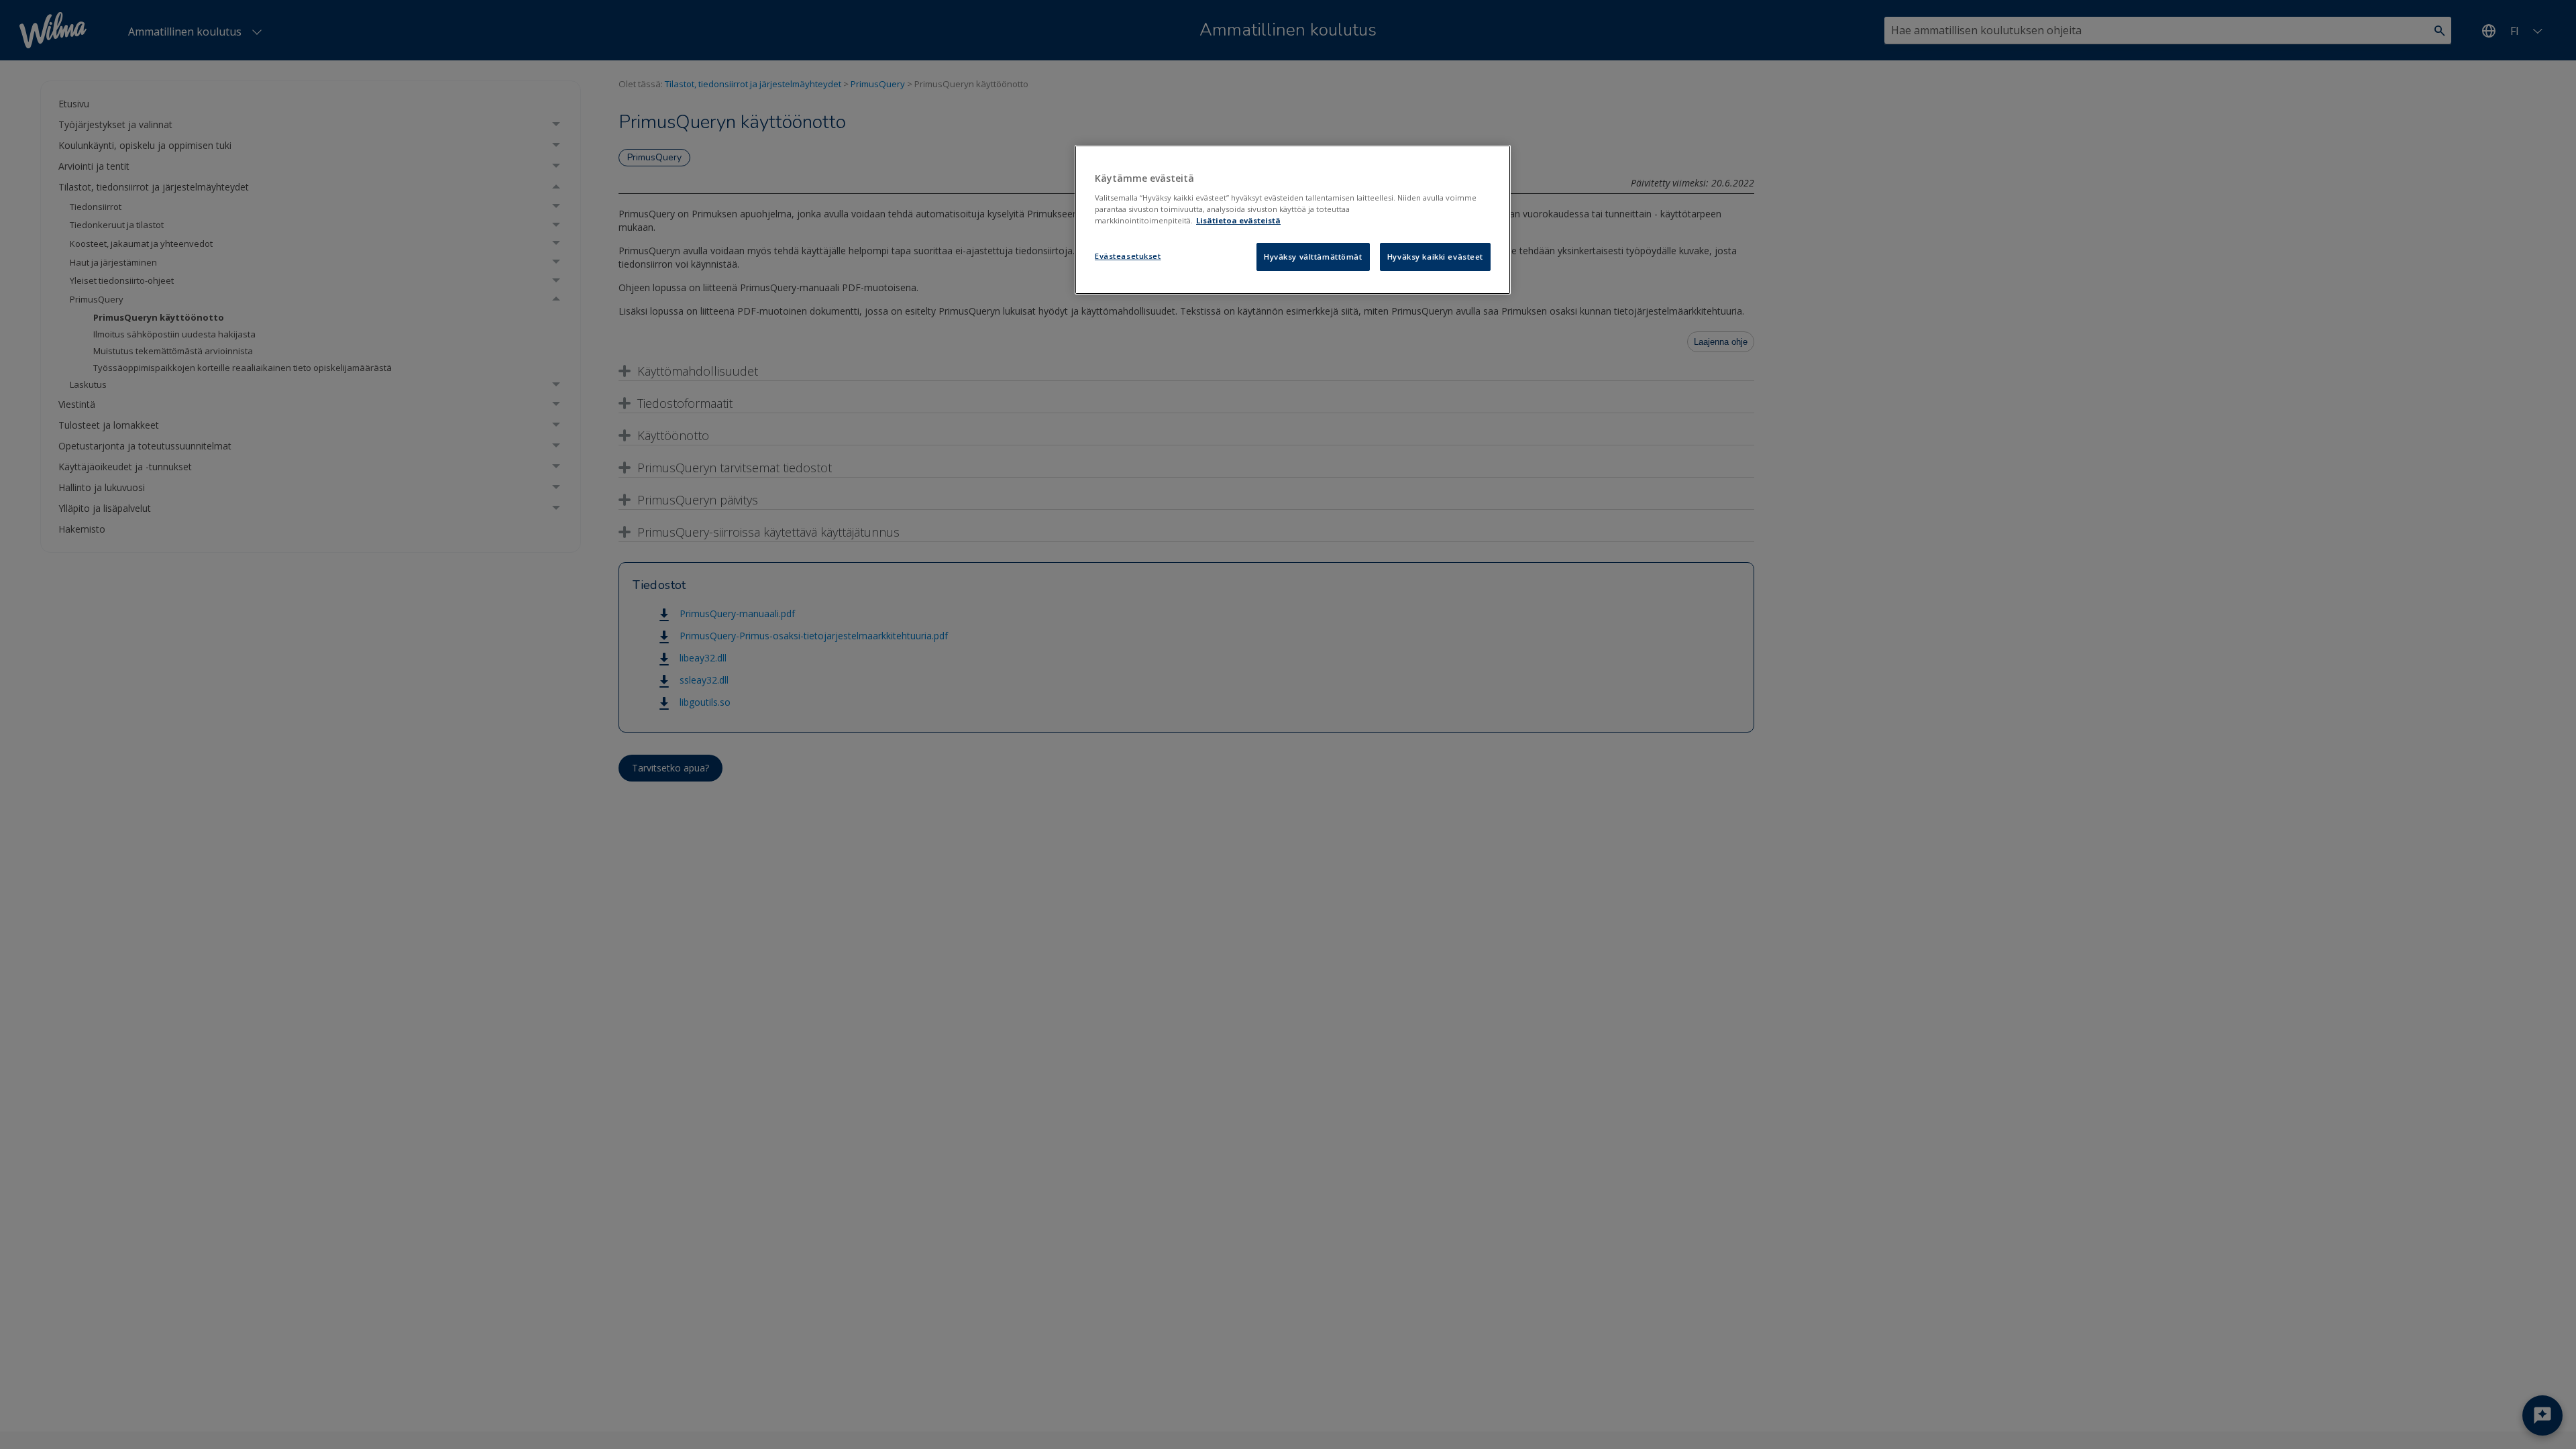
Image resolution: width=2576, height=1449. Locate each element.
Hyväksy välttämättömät (1313, 257)
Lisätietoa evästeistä (1238, 220)
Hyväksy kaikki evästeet (1435, 257)
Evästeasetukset (1128, 256)
